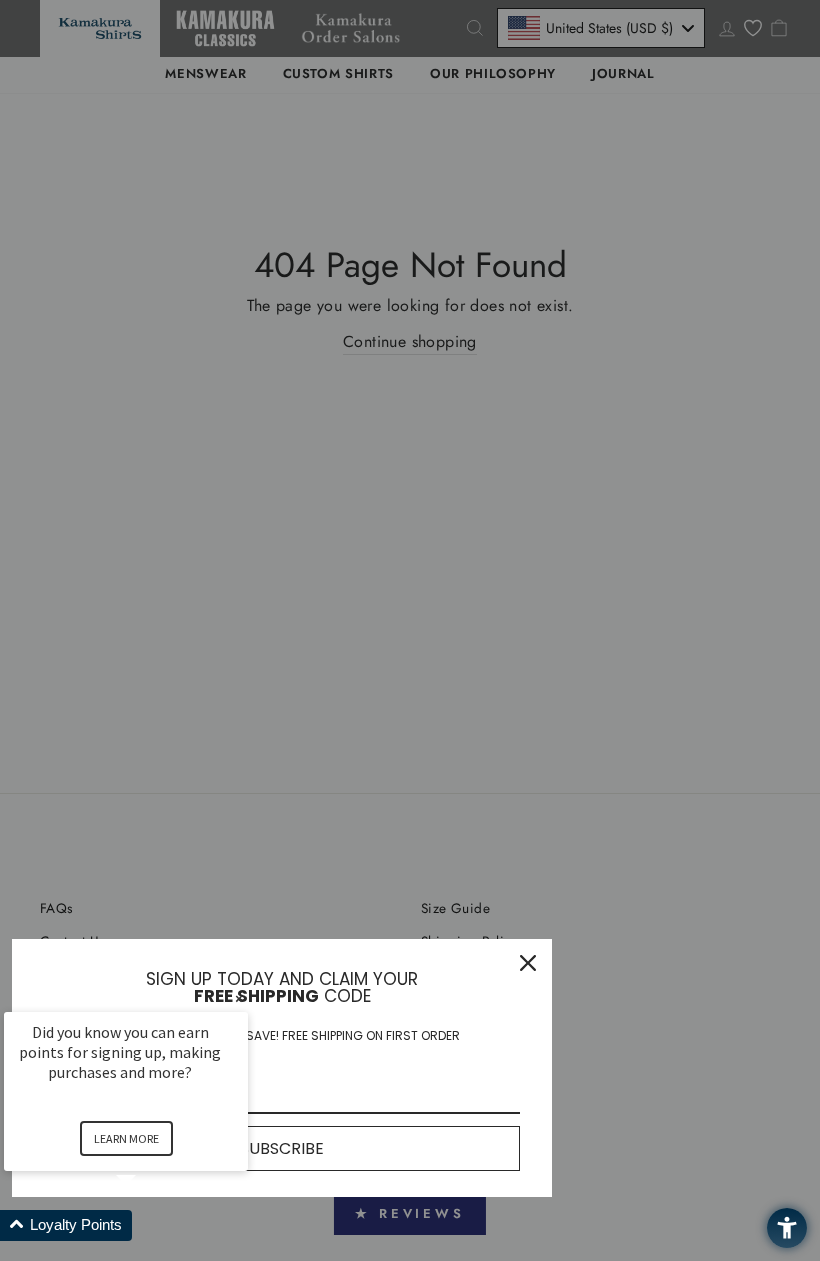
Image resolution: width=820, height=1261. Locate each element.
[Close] (528, 963)
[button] (150, 1225)
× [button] (239, 998)
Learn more (126, 1138)
